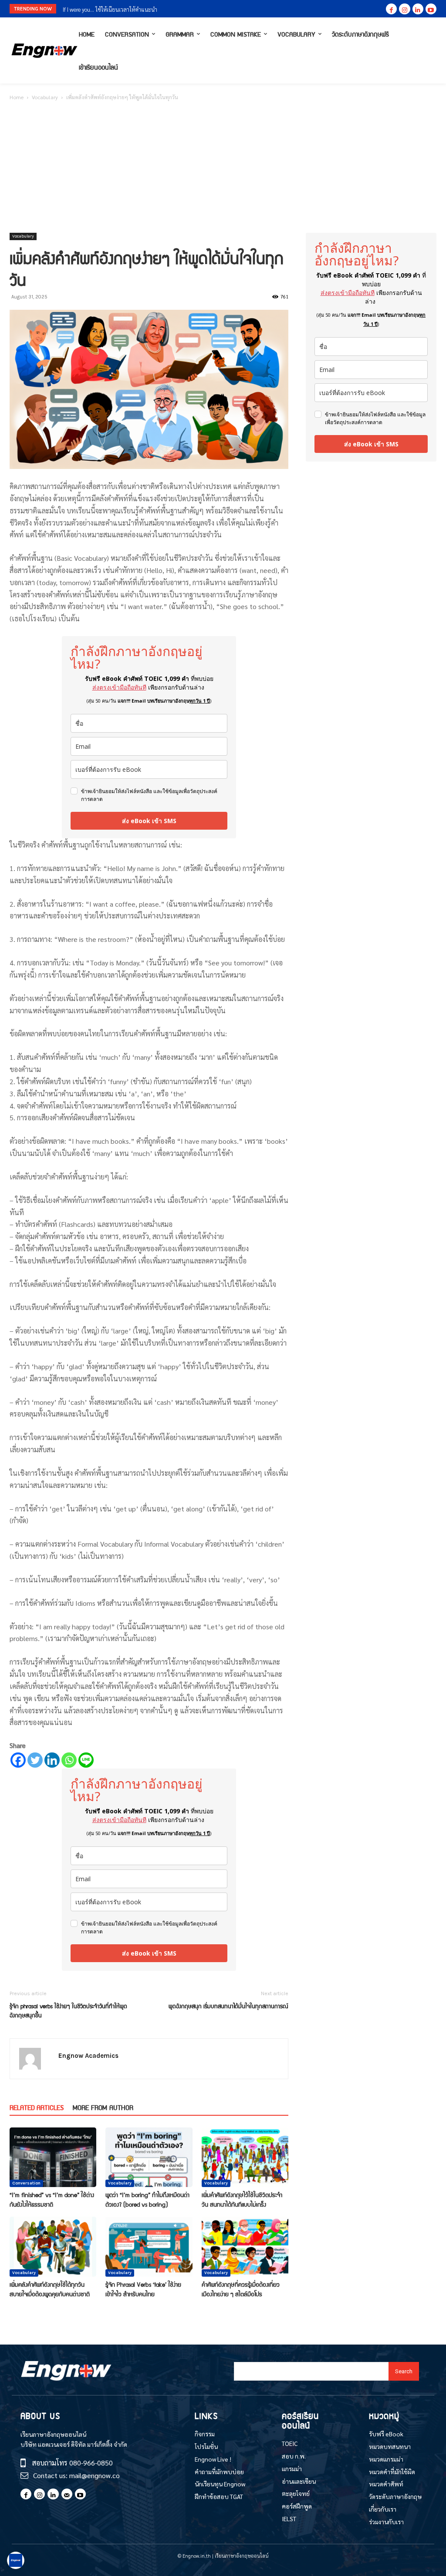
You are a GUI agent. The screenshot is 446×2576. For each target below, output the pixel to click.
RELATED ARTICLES (37, 2107)
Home (17, 97)
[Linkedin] (418, 9)
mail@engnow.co (95, 2475)
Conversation (26, 2183)
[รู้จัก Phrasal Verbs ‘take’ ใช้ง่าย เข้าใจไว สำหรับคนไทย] (149, 2246)
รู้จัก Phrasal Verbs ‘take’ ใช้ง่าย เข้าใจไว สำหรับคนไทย (143, 2289)
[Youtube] (431, 9)
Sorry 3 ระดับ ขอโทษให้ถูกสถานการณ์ (106, 9)
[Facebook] (391, 9)
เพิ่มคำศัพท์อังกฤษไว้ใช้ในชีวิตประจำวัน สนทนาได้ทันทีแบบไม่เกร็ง (242, 2199)
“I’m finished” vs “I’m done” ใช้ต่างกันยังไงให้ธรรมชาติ (52, 2199)
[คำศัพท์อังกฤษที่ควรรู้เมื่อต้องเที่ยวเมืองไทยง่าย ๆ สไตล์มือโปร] (245, 2246)
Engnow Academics (88, 2056)
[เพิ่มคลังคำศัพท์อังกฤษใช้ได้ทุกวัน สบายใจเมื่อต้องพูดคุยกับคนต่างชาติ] (53, 2246)
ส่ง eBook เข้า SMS (149, 821)
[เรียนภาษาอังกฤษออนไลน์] (42, 51)
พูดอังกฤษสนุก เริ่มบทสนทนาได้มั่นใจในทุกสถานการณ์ (228, 2006)
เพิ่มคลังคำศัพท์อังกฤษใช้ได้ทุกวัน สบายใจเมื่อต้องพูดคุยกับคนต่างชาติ (50, 2289)
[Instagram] (404, 9)
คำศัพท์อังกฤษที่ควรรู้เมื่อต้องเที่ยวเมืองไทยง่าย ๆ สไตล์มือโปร (241, 2289)
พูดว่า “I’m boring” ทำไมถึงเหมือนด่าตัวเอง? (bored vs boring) (147, 2199)
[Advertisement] (223, 167)
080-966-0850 (91, 2463)
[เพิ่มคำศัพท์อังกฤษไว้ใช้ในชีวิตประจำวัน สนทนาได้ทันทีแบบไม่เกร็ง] (245, 2157)
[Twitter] (35, 1760)
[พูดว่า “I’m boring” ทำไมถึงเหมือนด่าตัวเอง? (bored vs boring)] (149, 2157)
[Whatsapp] (69, 1760)
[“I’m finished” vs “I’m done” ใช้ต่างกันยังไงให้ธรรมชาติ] (53, 2157)
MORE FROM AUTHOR (103, 2107)
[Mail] (67, 2494)
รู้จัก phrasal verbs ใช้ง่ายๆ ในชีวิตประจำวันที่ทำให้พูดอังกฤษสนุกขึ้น (68, 2010)
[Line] (86, 1760)
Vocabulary (45, 97)
